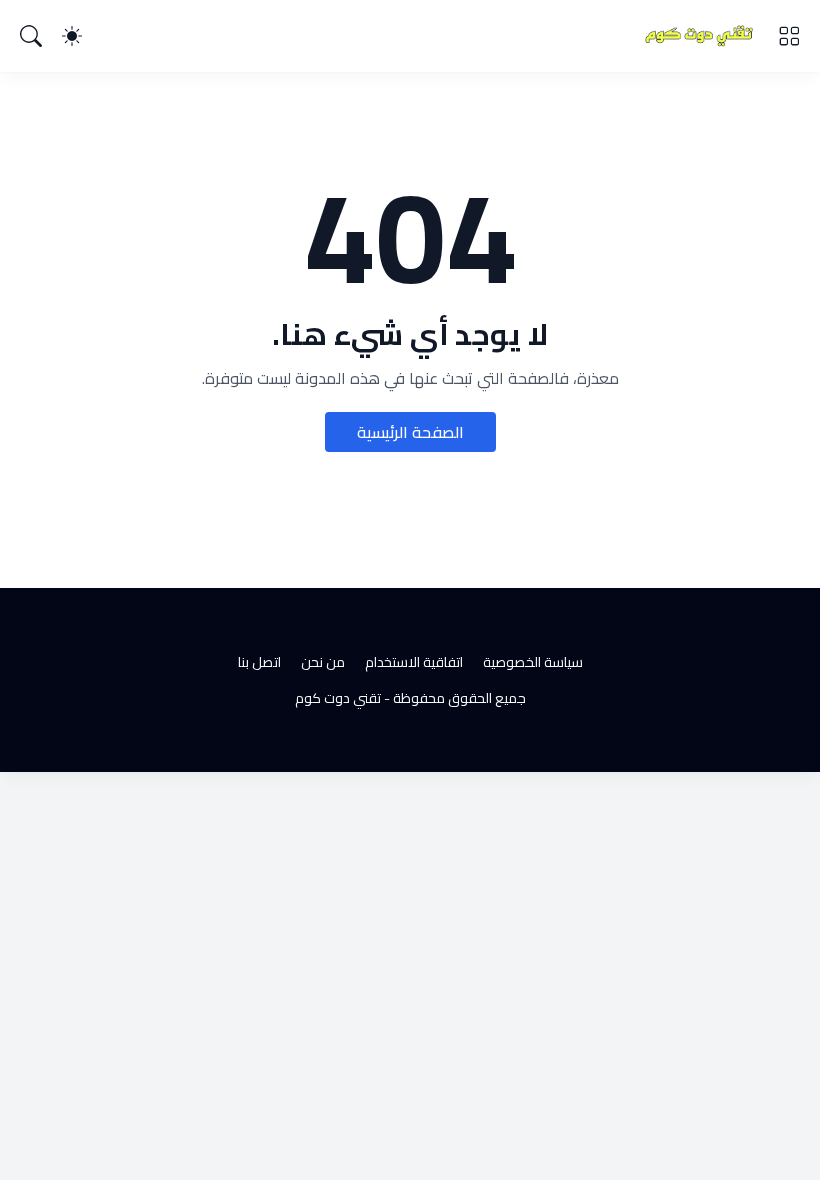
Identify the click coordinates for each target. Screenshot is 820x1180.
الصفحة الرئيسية (410, 432)
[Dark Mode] (72, 36)
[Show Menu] (789, 36)
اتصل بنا (259, 662)
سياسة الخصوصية (533, 662)
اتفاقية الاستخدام (414, 662)
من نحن (323, 662)
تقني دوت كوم (338, 698)
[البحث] (31, 36)
